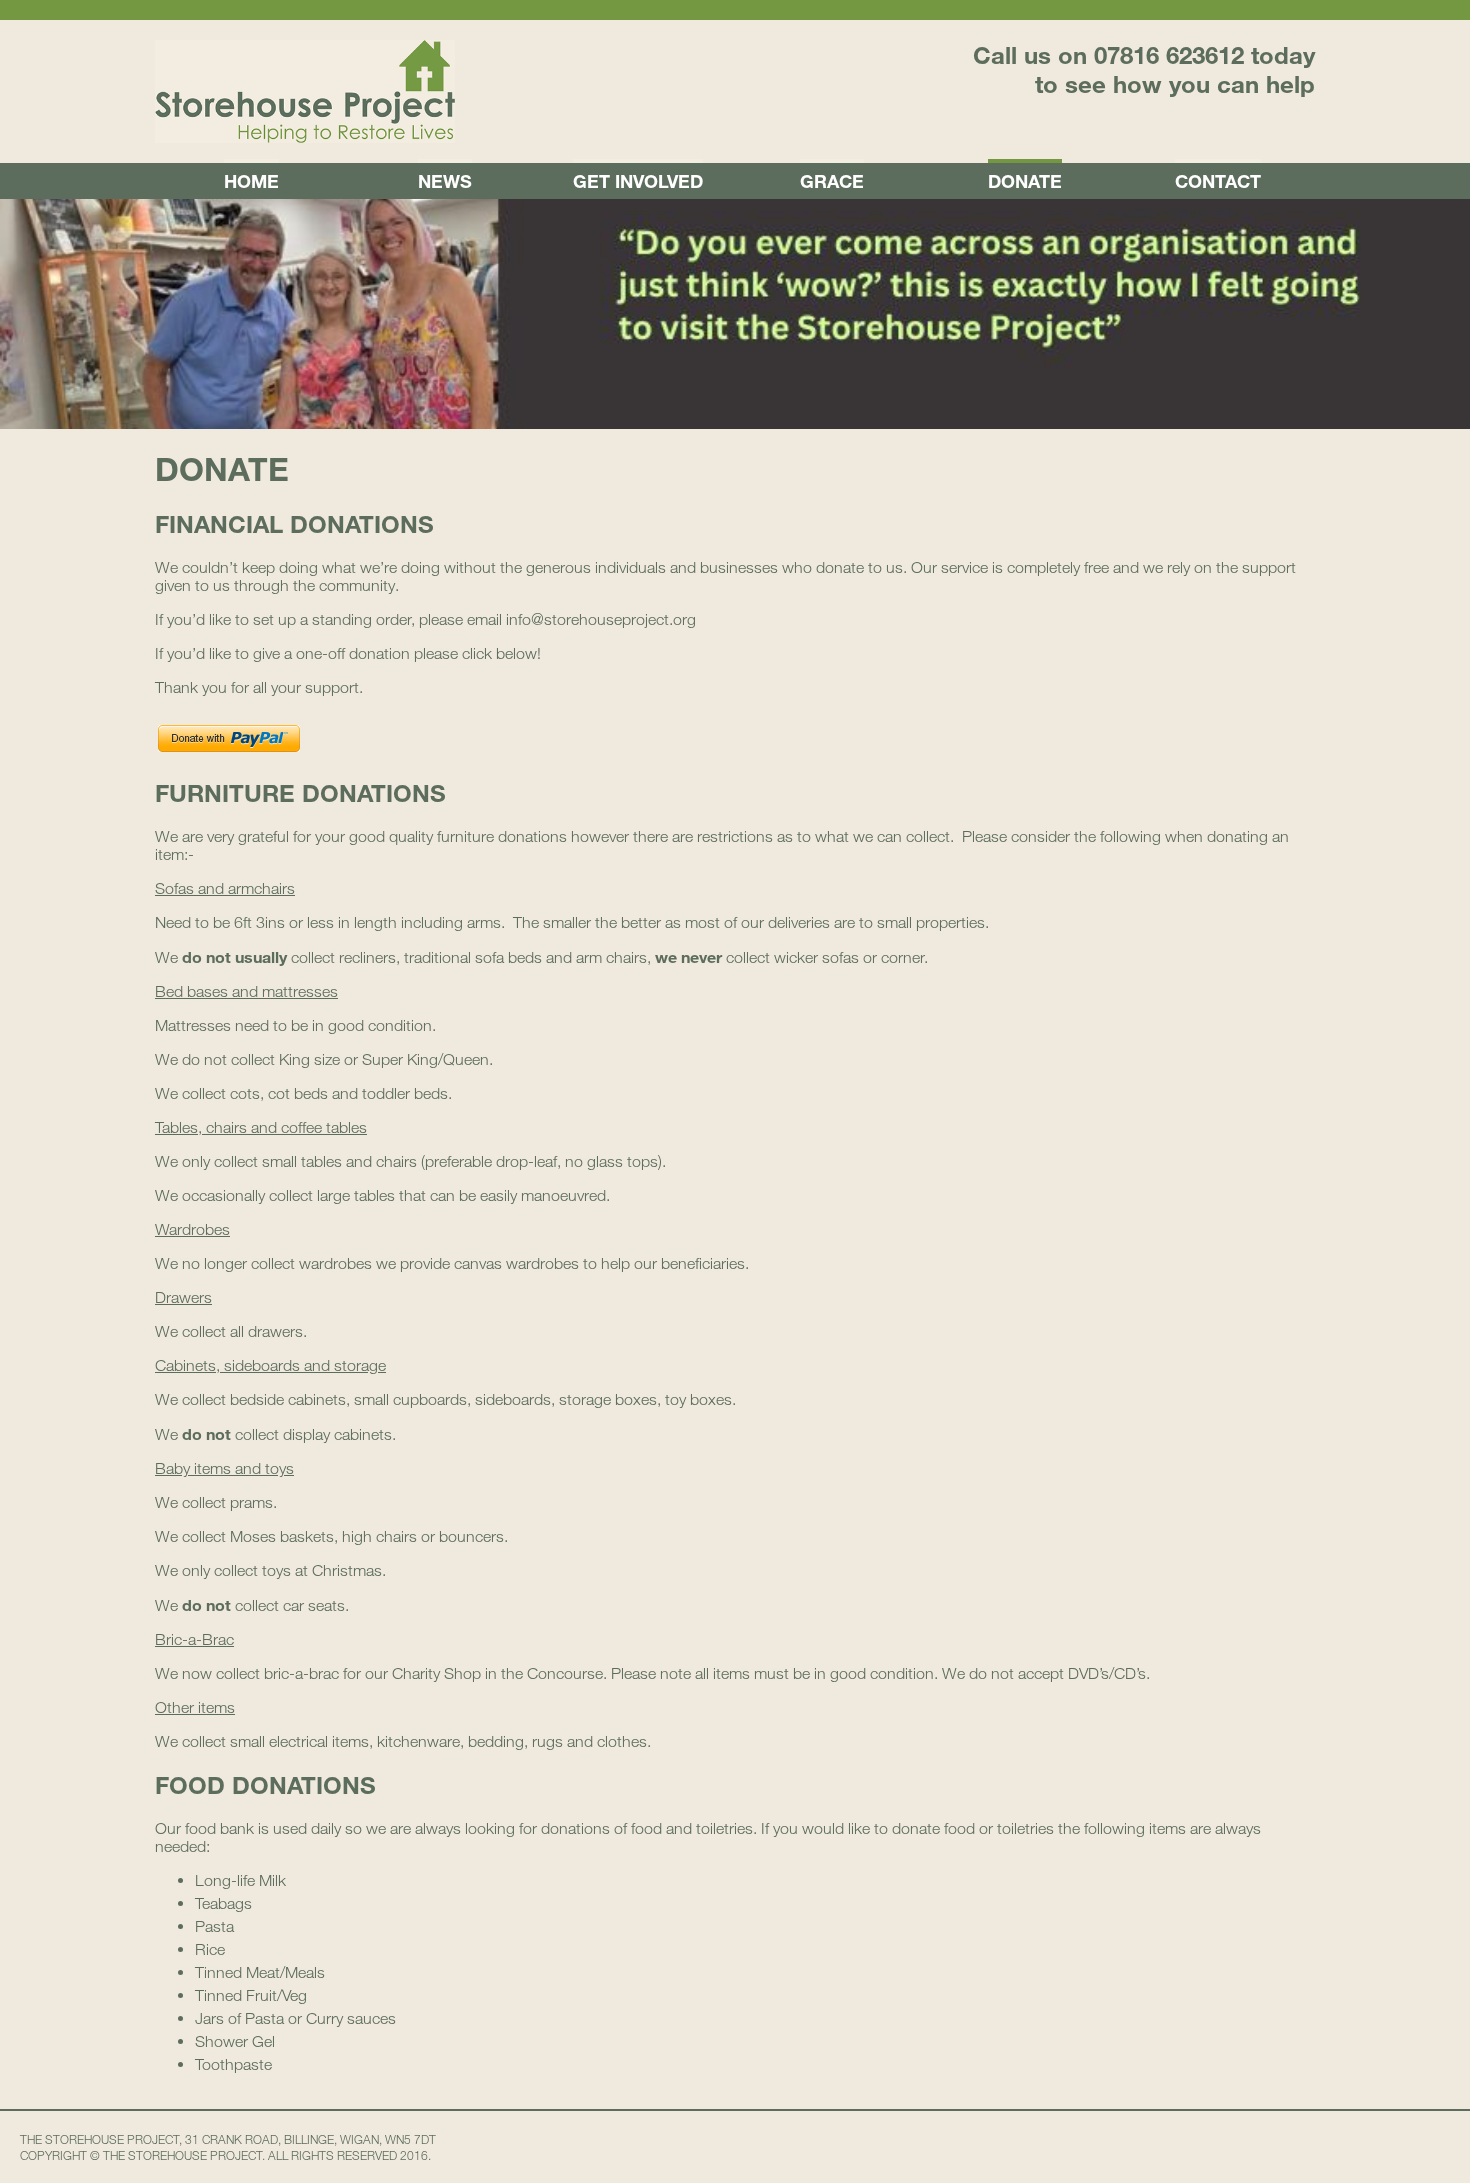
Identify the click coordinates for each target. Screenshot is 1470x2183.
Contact (1218, 181)
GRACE (832, 181)
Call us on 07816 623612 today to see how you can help (1144, 69)
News (445, 181)
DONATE (1025, 181)
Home (251, 181)
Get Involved (638, 181)
